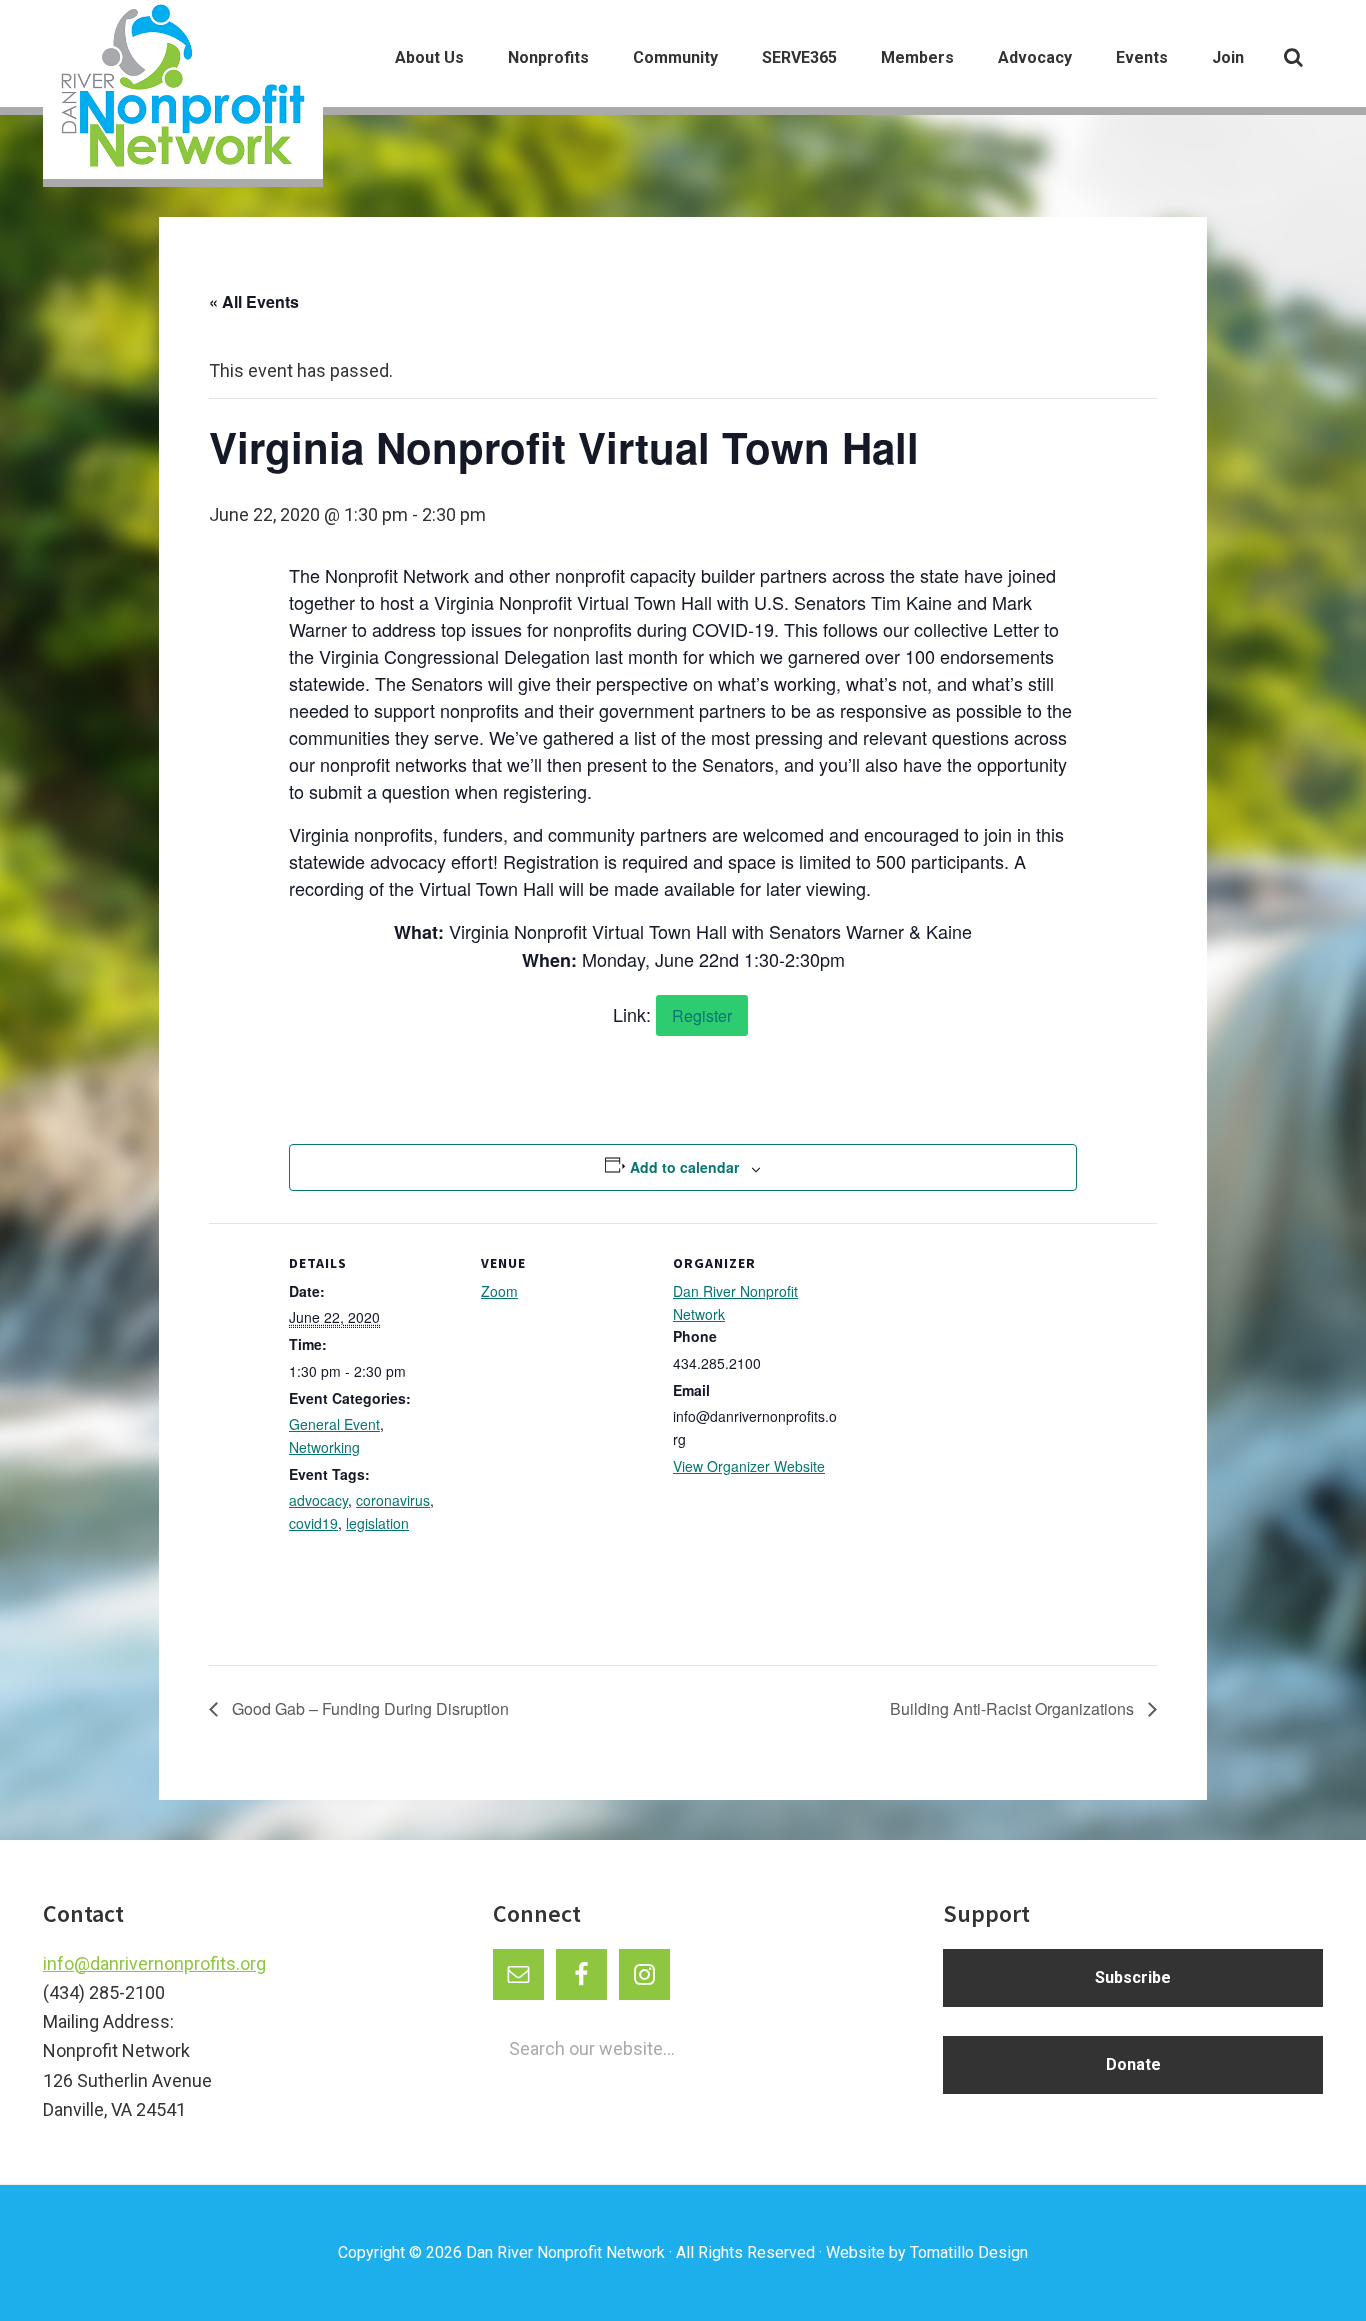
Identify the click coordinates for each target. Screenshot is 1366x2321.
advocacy (318, 1500)
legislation (377, 1523)
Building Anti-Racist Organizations (1014, 1708)
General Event (334, 1424)
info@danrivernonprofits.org (154, 1963)
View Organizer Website (749, 1466)
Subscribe (1133, 1977)
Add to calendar (684, 1167)
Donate (1133, 2064)
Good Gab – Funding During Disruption (368, 1708)
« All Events (254, 301)
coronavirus (393, 1500)
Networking (324, 1447)
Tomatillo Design (969, 2252)
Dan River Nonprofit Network (565, 2252)
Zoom (499, 1291)
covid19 (313, 1523)
